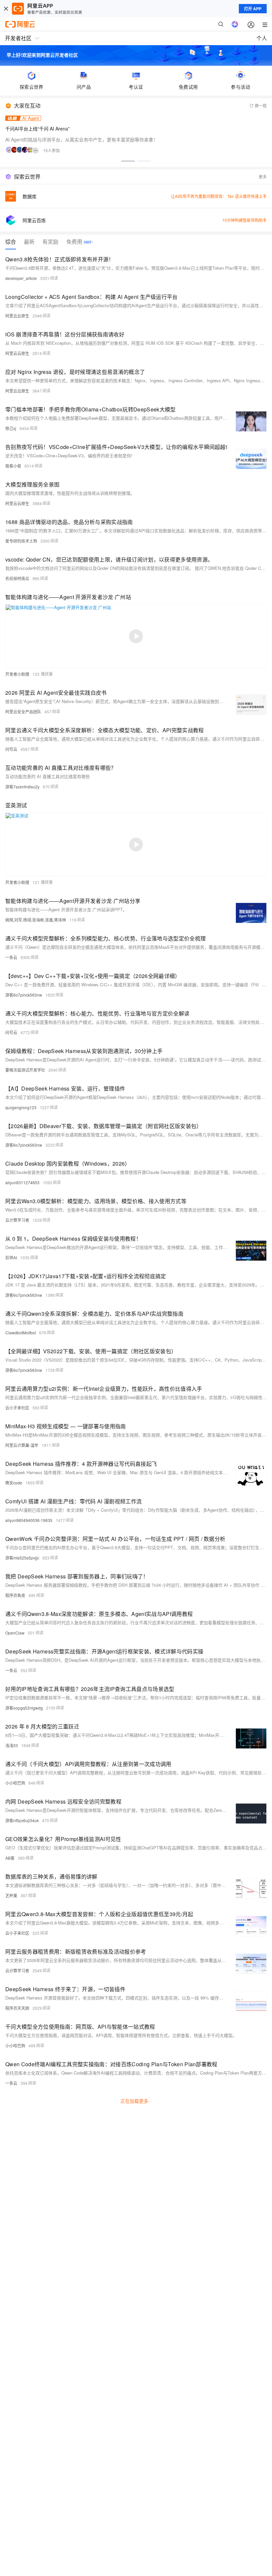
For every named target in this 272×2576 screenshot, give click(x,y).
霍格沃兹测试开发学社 (25, 1070)
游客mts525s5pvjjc (22, 1558)
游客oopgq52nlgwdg (24, 1708)
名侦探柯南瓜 (17, 578)
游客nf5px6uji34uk (22, 1820)
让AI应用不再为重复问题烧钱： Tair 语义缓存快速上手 (219, 196)
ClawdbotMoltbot (21, 1332)
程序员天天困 (17, 2008)
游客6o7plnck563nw (24, 995)
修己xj (11, 428)
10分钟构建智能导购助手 (244, 220)
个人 (262, 38)
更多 (263, 177)
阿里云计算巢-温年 (22, 1445)
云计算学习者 (17, 1220)
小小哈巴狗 (15, 1783)
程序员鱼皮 (15, 1595)
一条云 (11, 957)
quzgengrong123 (21, 1107)
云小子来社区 (17, 1408)
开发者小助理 (17, 674)
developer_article (21, 278)
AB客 (10, 1858)
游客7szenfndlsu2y (22, 787)
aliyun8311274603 (22, 1182)
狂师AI (11, 1257)
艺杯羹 (11, 1895)
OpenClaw (15, 1633)
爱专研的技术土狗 (21, 541)
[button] (128, 161)
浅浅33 (12, 1745)
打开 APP (253, 9)
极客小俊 (13, 466)
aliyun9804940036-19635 (29, 1520)
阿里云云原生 (17, 316)
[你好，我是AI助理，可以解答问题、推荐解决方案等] (235, 24)
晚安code (14, 1483)
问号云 (11, 749)
